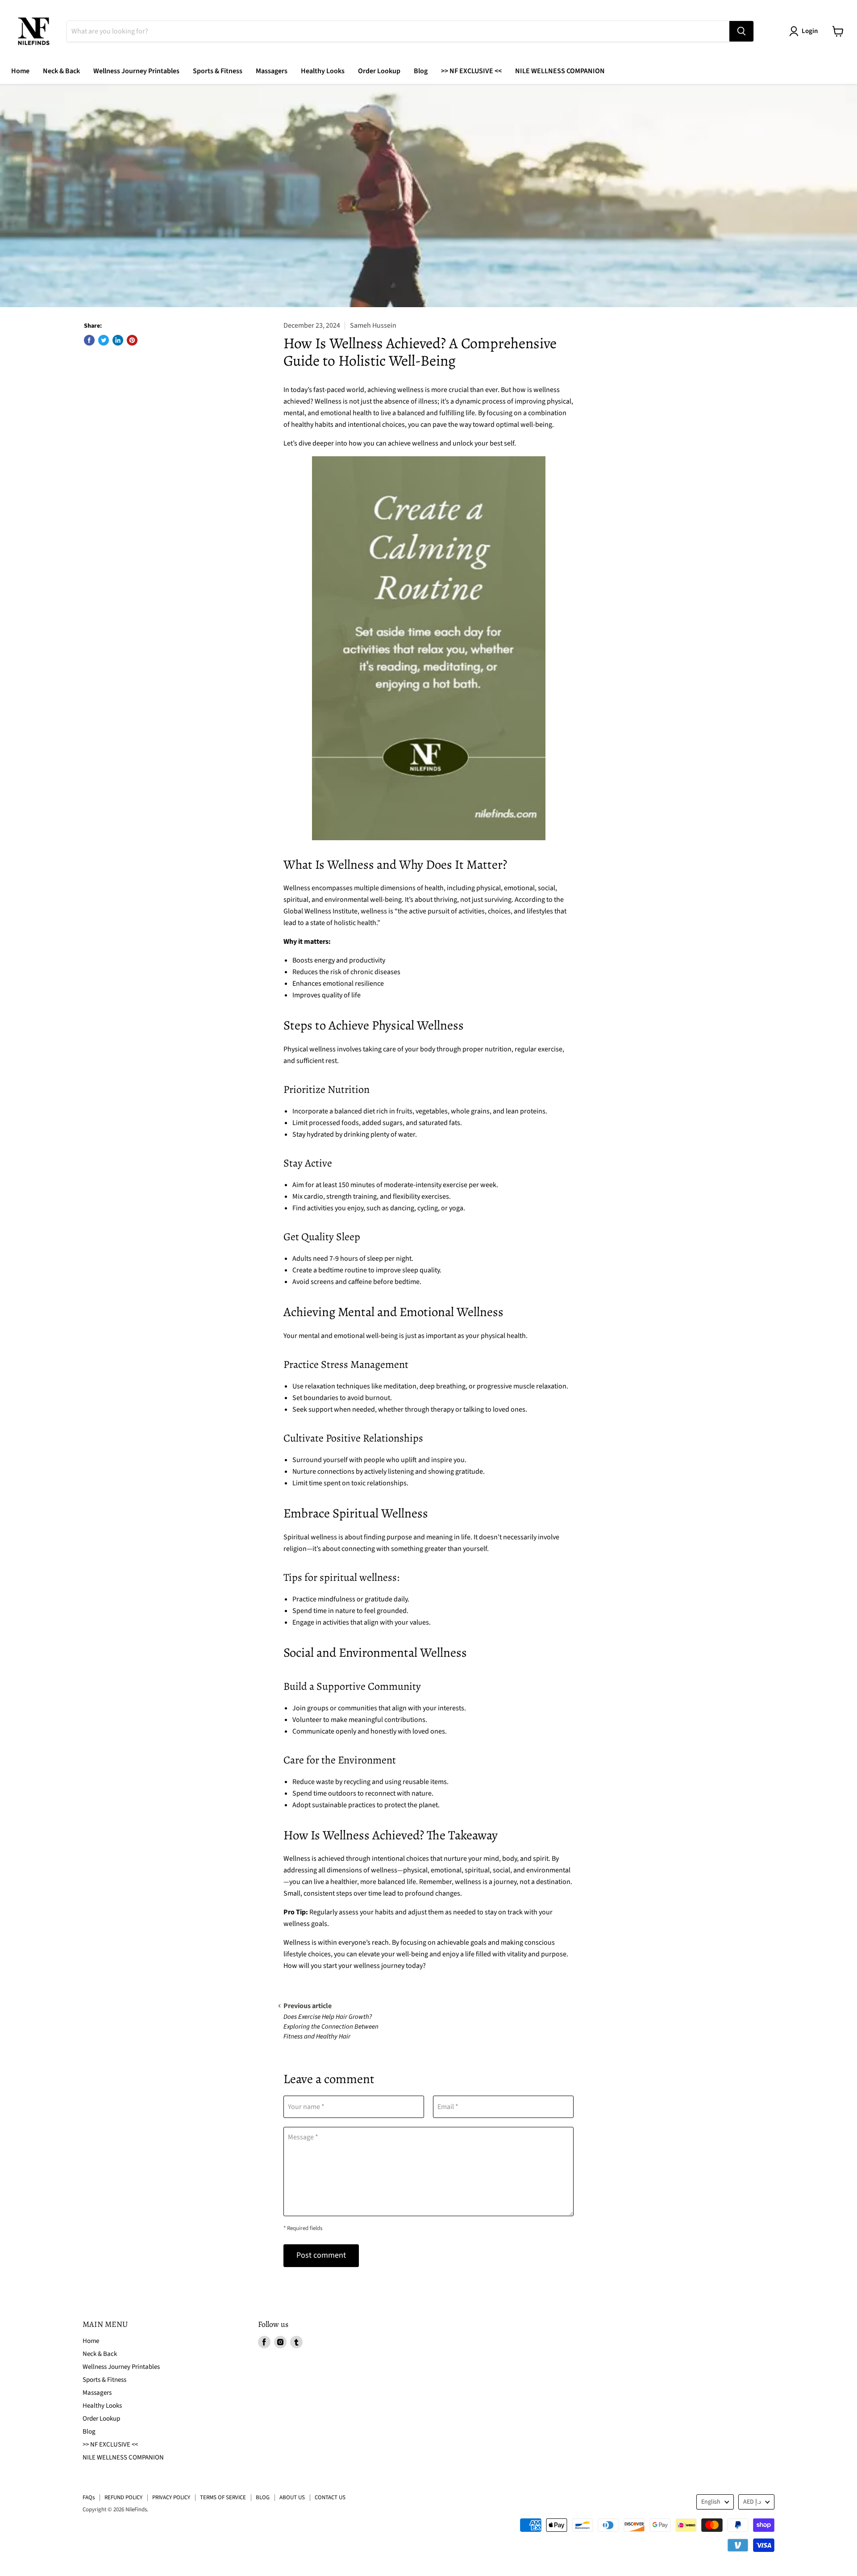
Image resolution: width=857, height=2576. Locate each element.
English (711, 2502)
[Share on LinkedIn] (118, 340)
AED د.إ (752, 2502)
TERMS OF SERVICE (223, 2497)
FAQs (89, 2497)
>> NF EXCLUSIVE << (471, 71)
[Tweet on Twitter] (104, 340)
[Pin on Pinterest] (132, 340)
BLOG (263, 2497)
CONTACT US (330, 2497)
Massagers (272, 71)
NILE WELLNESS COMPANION (560, 71)
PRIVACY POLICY (171, 2497)
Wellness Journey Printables (136, 71)
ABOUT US (292, 2497)
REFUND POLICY (123, 2497)
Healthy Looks (323, 71)
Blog (421, 71)
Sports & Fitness (218, 71)
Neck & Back (61, 71)
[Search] (741, 31)
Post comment (321, 2255)
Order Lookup (379, 71)
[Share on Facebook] (89, 340)
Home (20, 71)
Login (810, 31)
